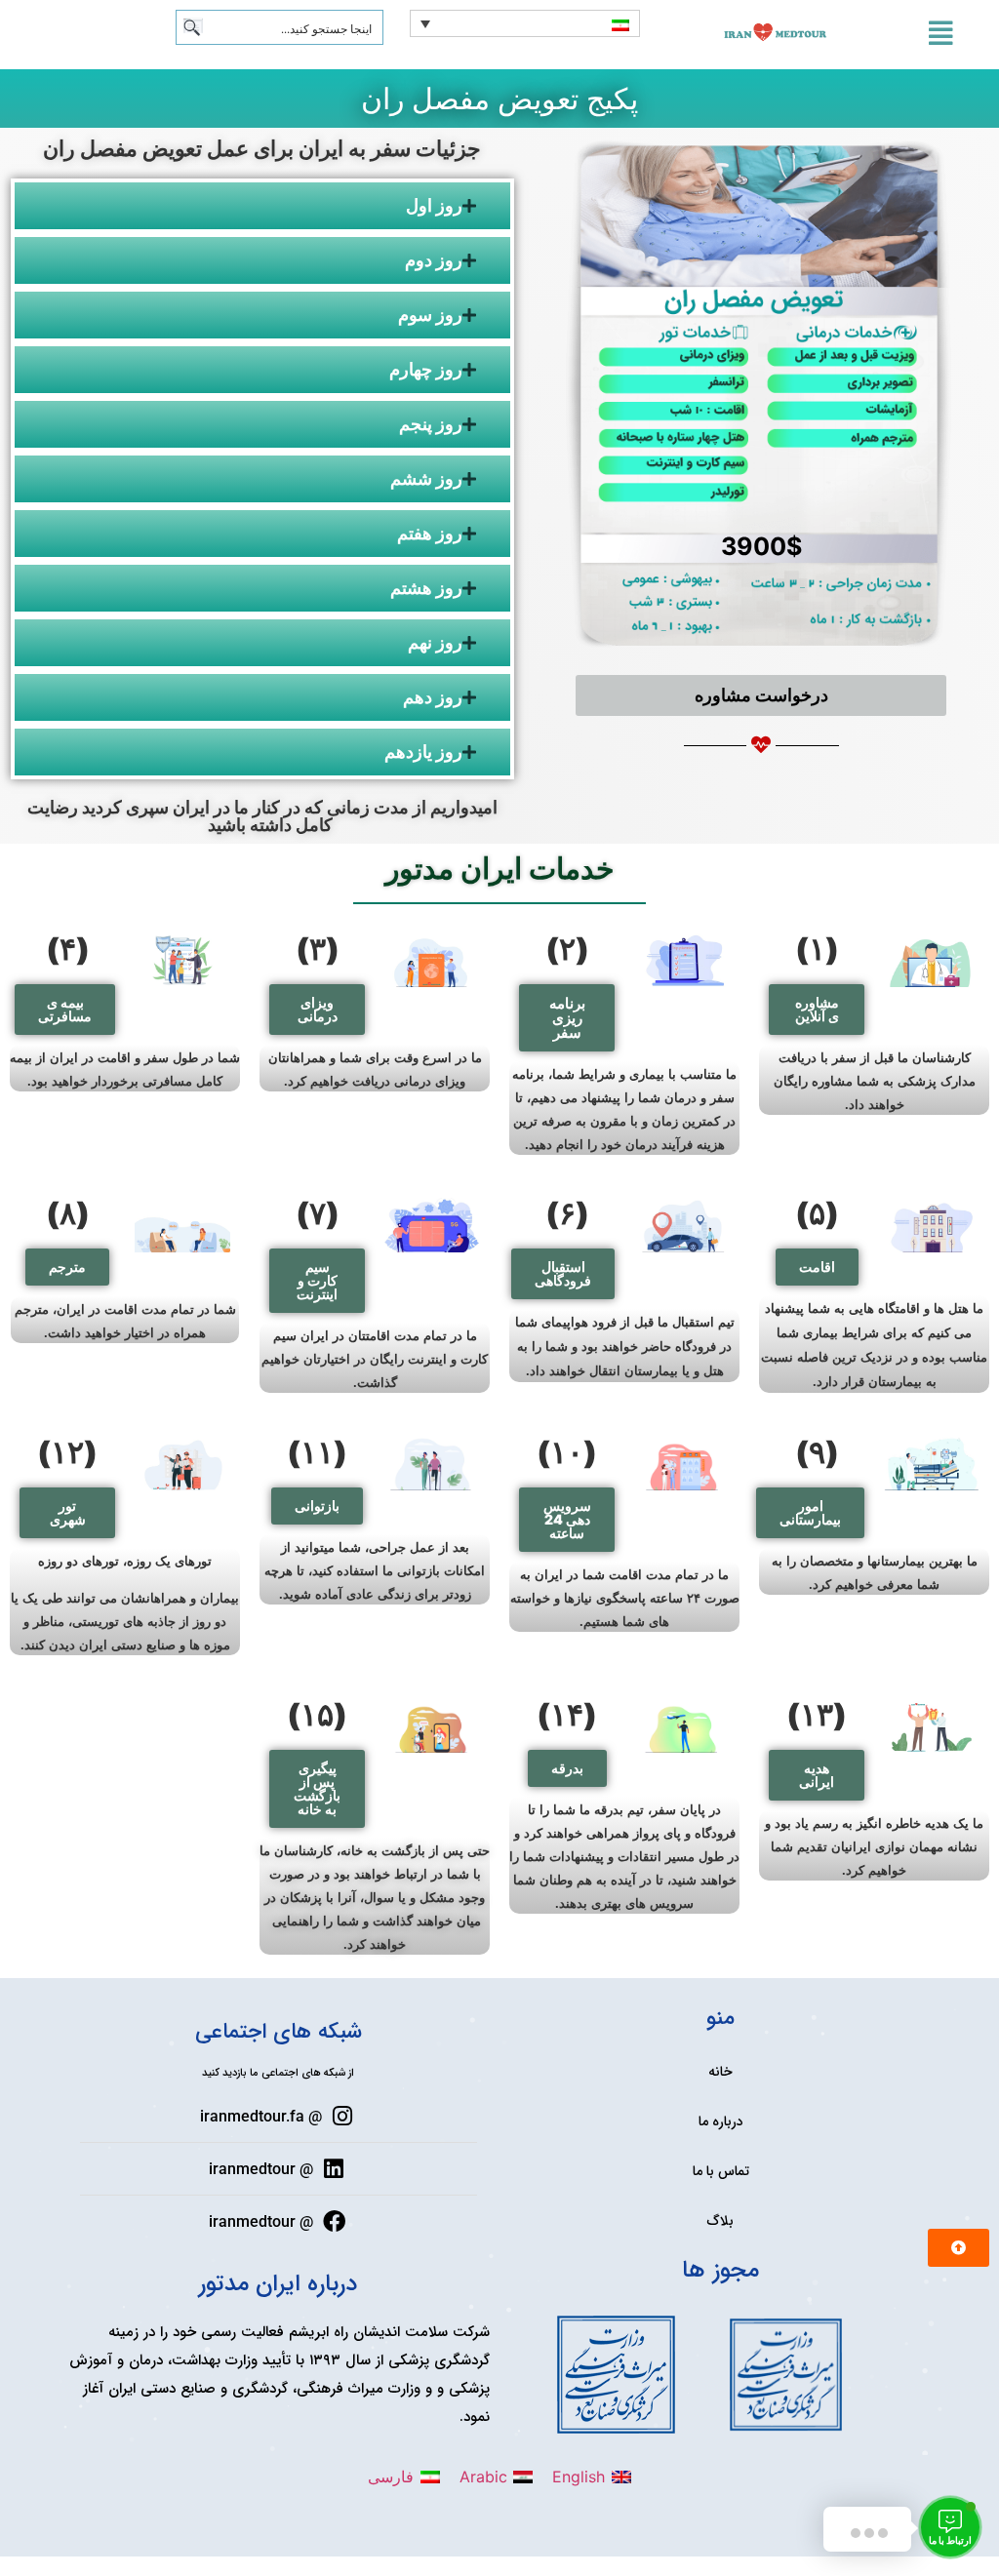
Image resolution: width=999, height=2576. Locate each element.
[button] (817, 1010)
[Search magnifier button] (193, 27)
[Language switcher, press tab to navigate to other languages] (525, 23)
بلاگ (720, 2221)
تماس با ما (721, 2171)
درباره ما (721, 2121)
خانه (720, 2072)
